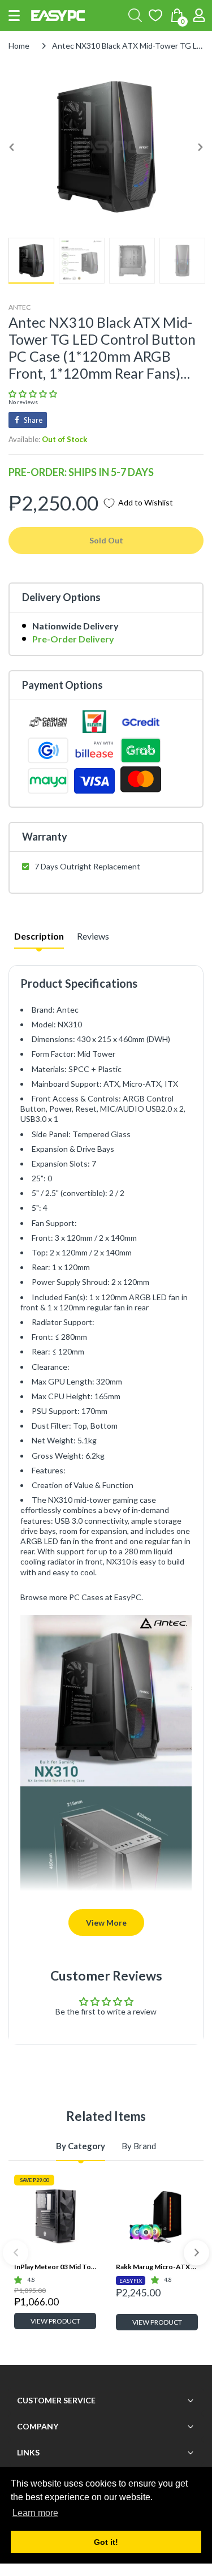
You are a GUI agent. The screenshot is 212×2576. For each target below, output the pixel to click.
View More (106, 1923)
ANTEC (20, 307)
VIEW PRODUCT (55, 2321)
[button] (14, 16)
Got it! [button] (106, 2542)
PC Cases (86, 1597)
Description (39, 936)
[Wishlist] (155, 15)
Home (19, 46)
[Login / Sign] (199, 15)
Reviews (93, 936)
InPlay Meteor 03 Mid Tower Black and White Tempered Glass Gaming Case (55, 2267)
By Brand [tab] (139, 2146)
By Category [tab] (81, 2146)
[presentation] (16, 2253)
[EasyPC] (58, 16)
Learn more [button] (35, 2513)
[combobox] (135, 15)
